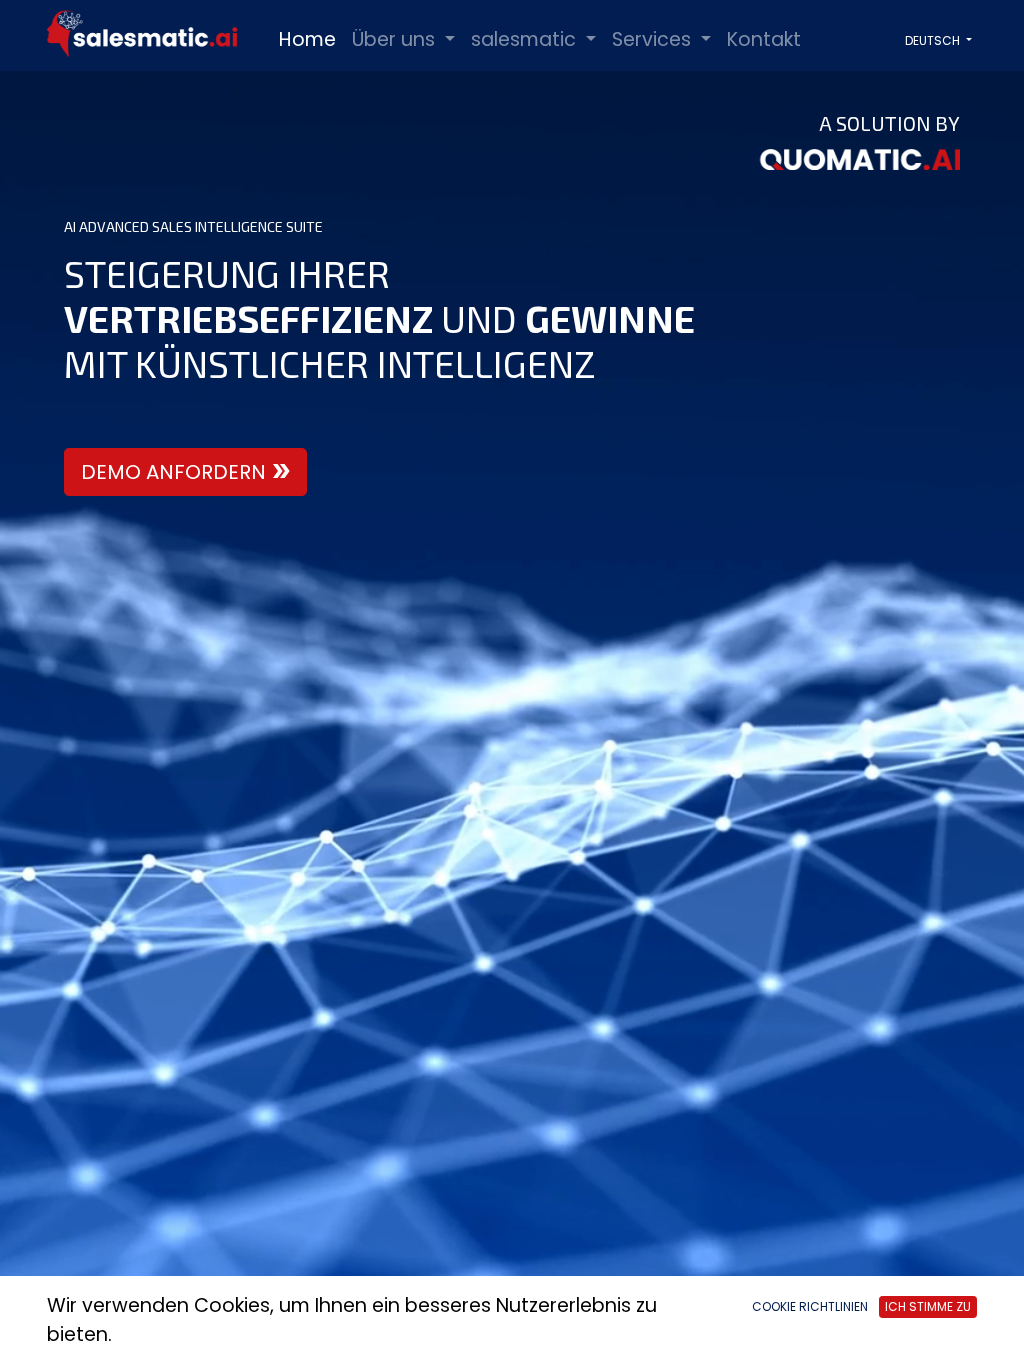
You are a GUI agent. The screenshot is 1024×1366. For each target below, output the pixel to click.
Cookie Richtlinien (810, 1306)
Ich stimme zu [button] (928, 1306)
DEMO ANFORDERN (173, 472)
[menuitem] (307, 40)
